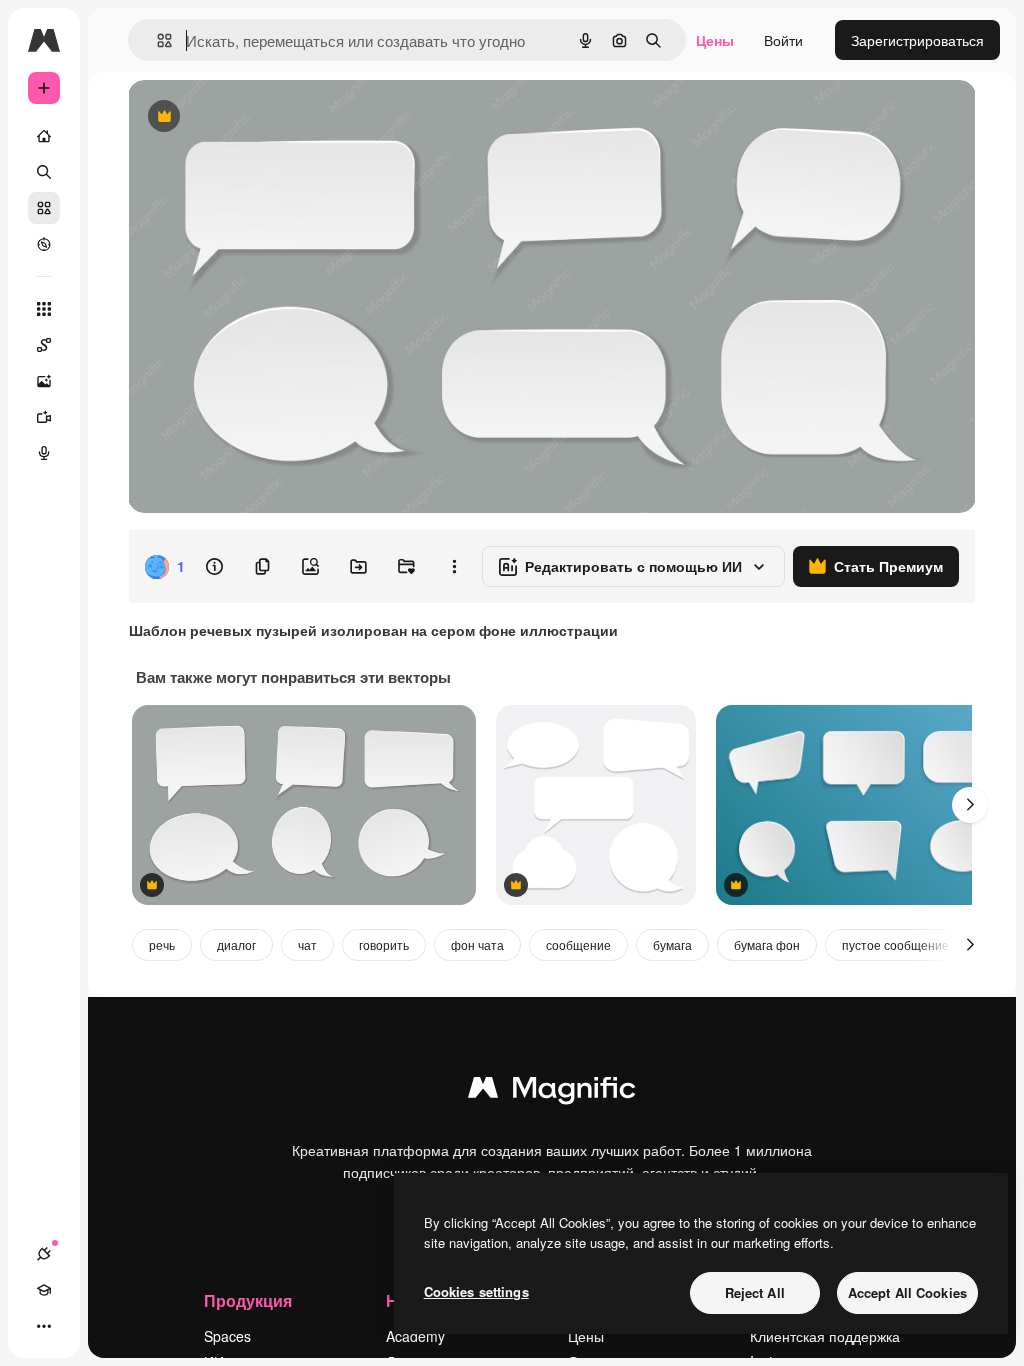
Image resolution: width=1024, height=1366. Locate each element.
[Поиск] (44, 172)
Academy (415, 1336)
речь (162, 944)
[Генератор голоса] (44, 453)
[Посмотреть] (44, 244)
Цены (715, 40)
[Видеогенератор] (44, 417)
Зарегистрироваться (917, 40)
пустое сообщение (895, 944)
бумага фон (767, 944)
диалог (236, 944)
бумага (672, 944)
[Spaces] (44, 345)
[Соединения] (44, 1254)
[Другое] (44, 1326)
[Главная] (44, 136)
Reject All (755, 1292)
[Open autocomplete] (156, 40)
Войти (783, 40)
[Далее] (970, 805)
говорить (384, 944)
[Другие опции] (454, 567)
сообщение (578, 944)
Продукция (248, 1300)
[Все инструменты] (44, 309)
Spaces (227, 1336)
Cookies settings (476, 1291)
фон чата (477, 944)
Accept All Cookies (907, 1292)
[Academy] (44, 1290)
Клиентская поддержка (825, 1336)
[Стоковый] (44, 208)
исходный (262, 117)
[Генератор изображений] (44, 381)
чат (307, 944)
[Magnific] (552, 1092)
